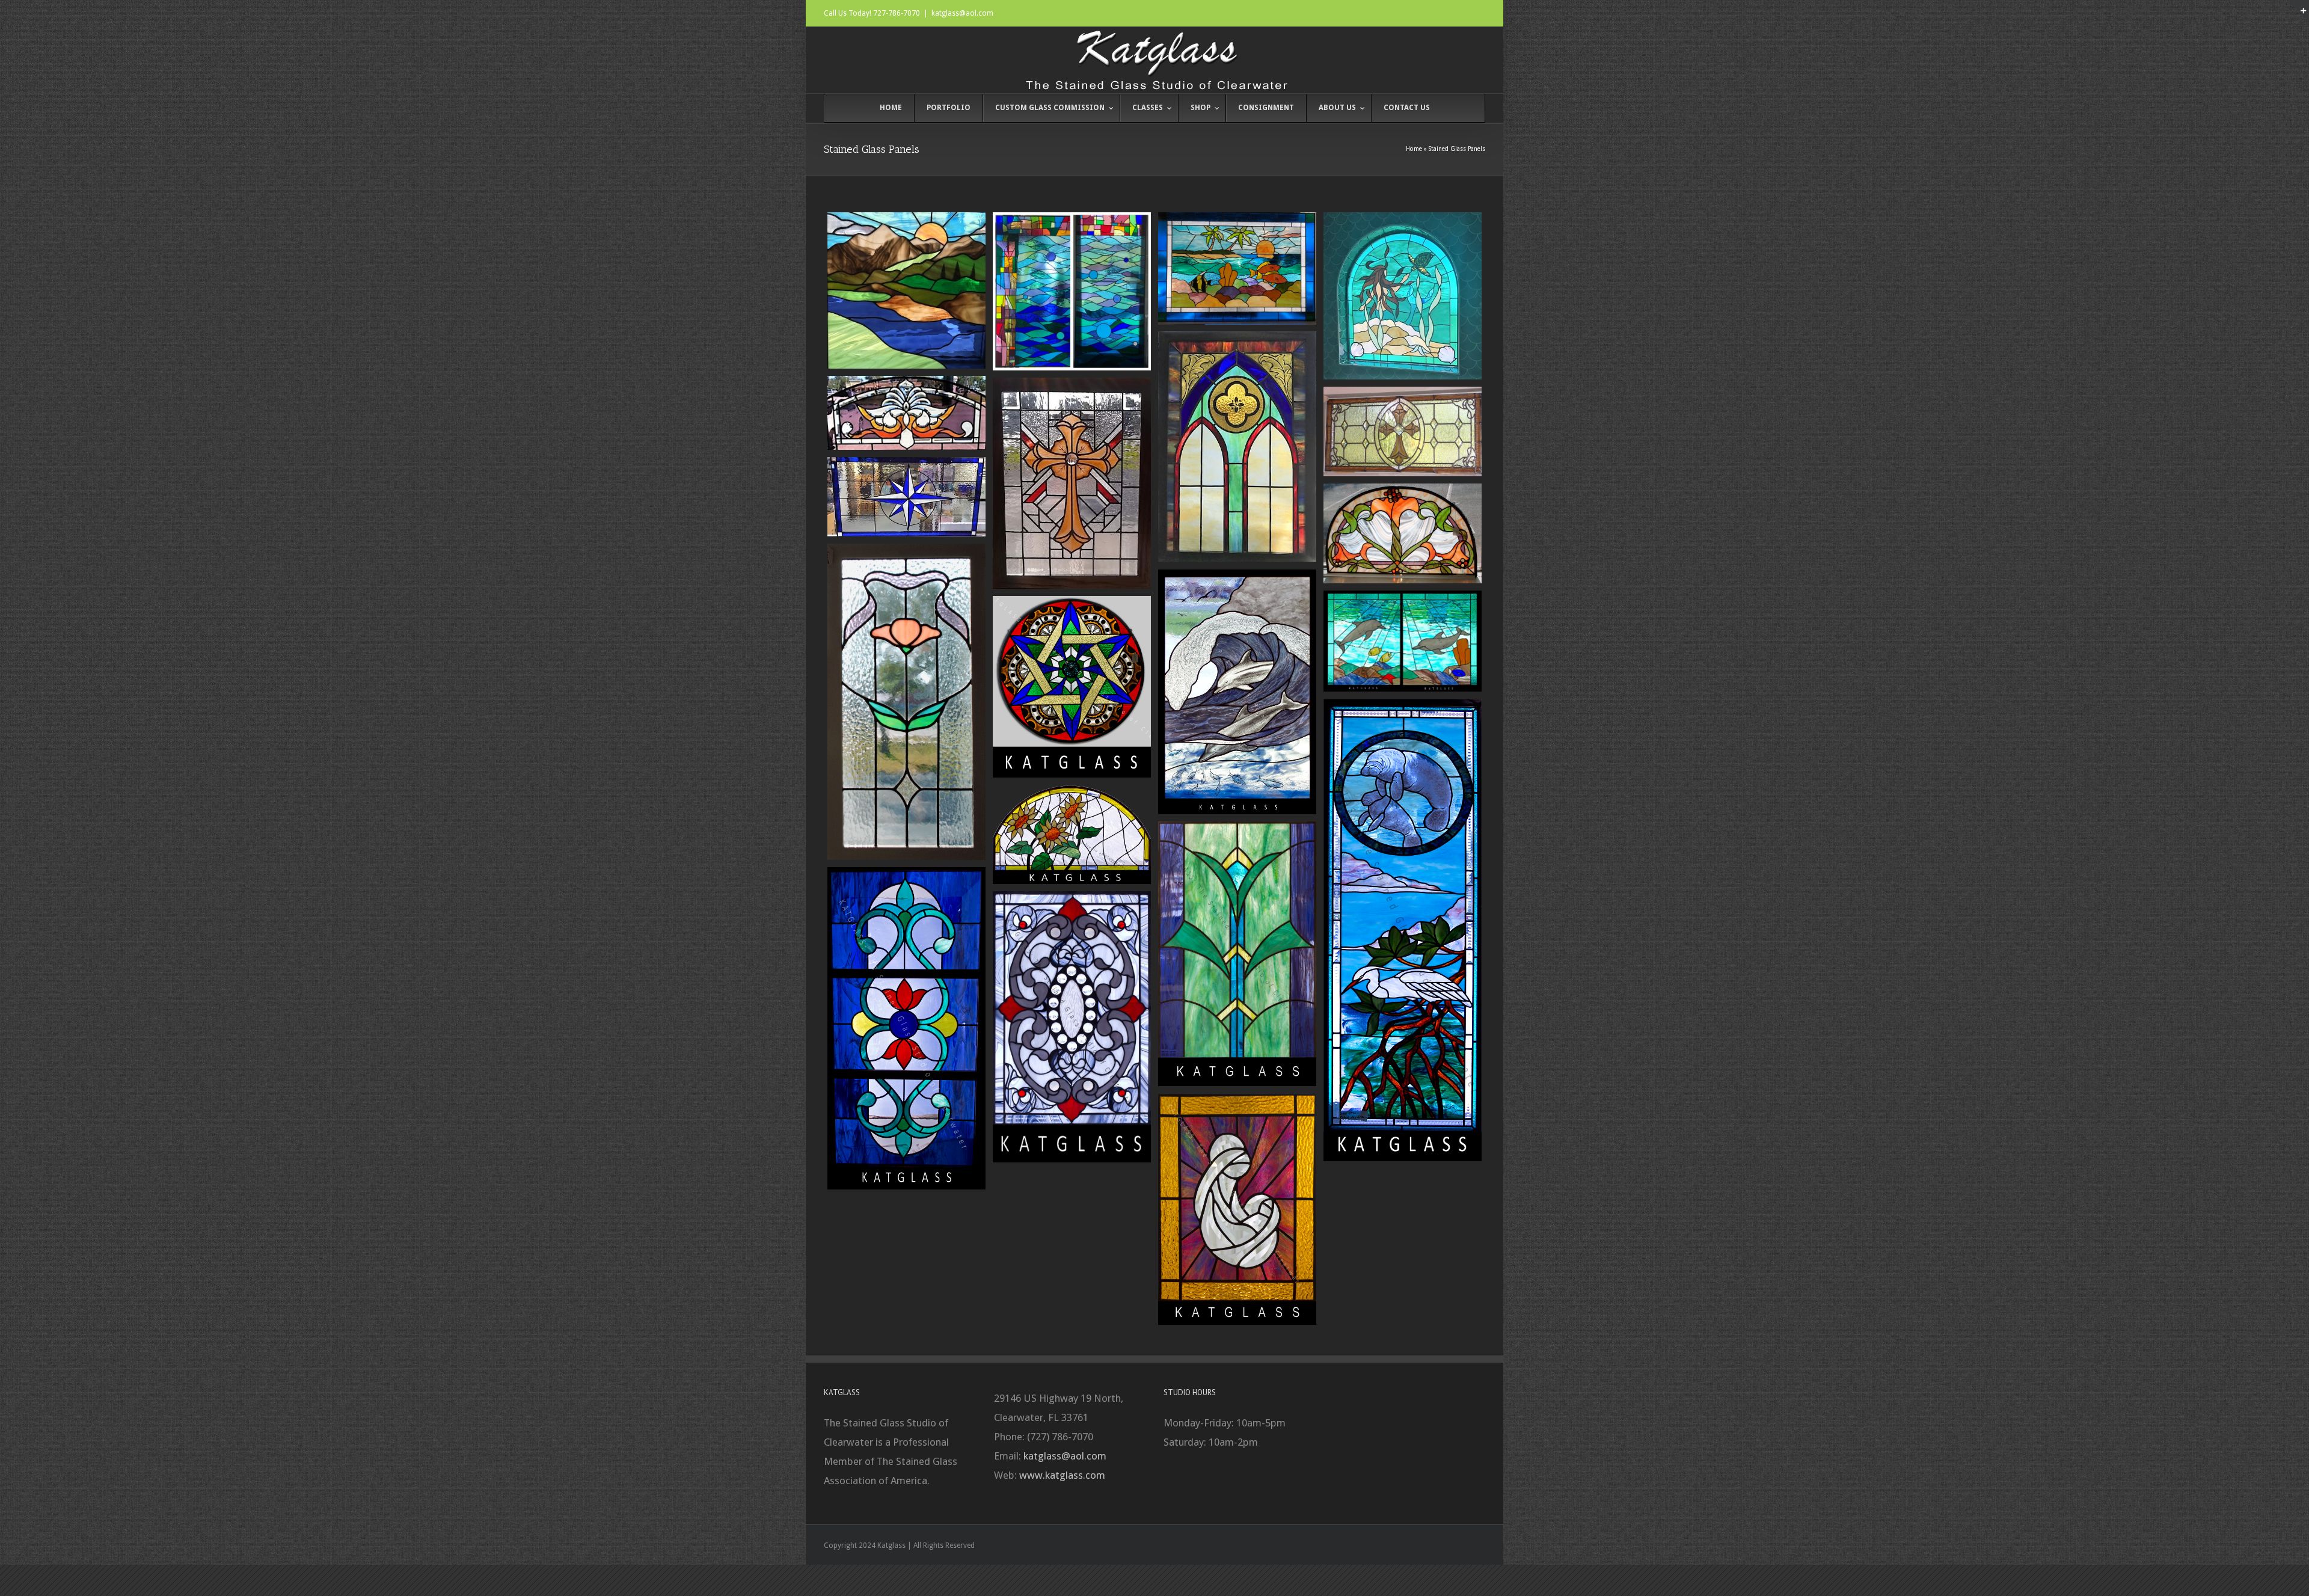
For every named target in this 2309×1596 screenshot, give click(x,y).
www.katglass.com (1062, 1475)
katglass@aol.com (962, 13)
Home (1414, 149)
